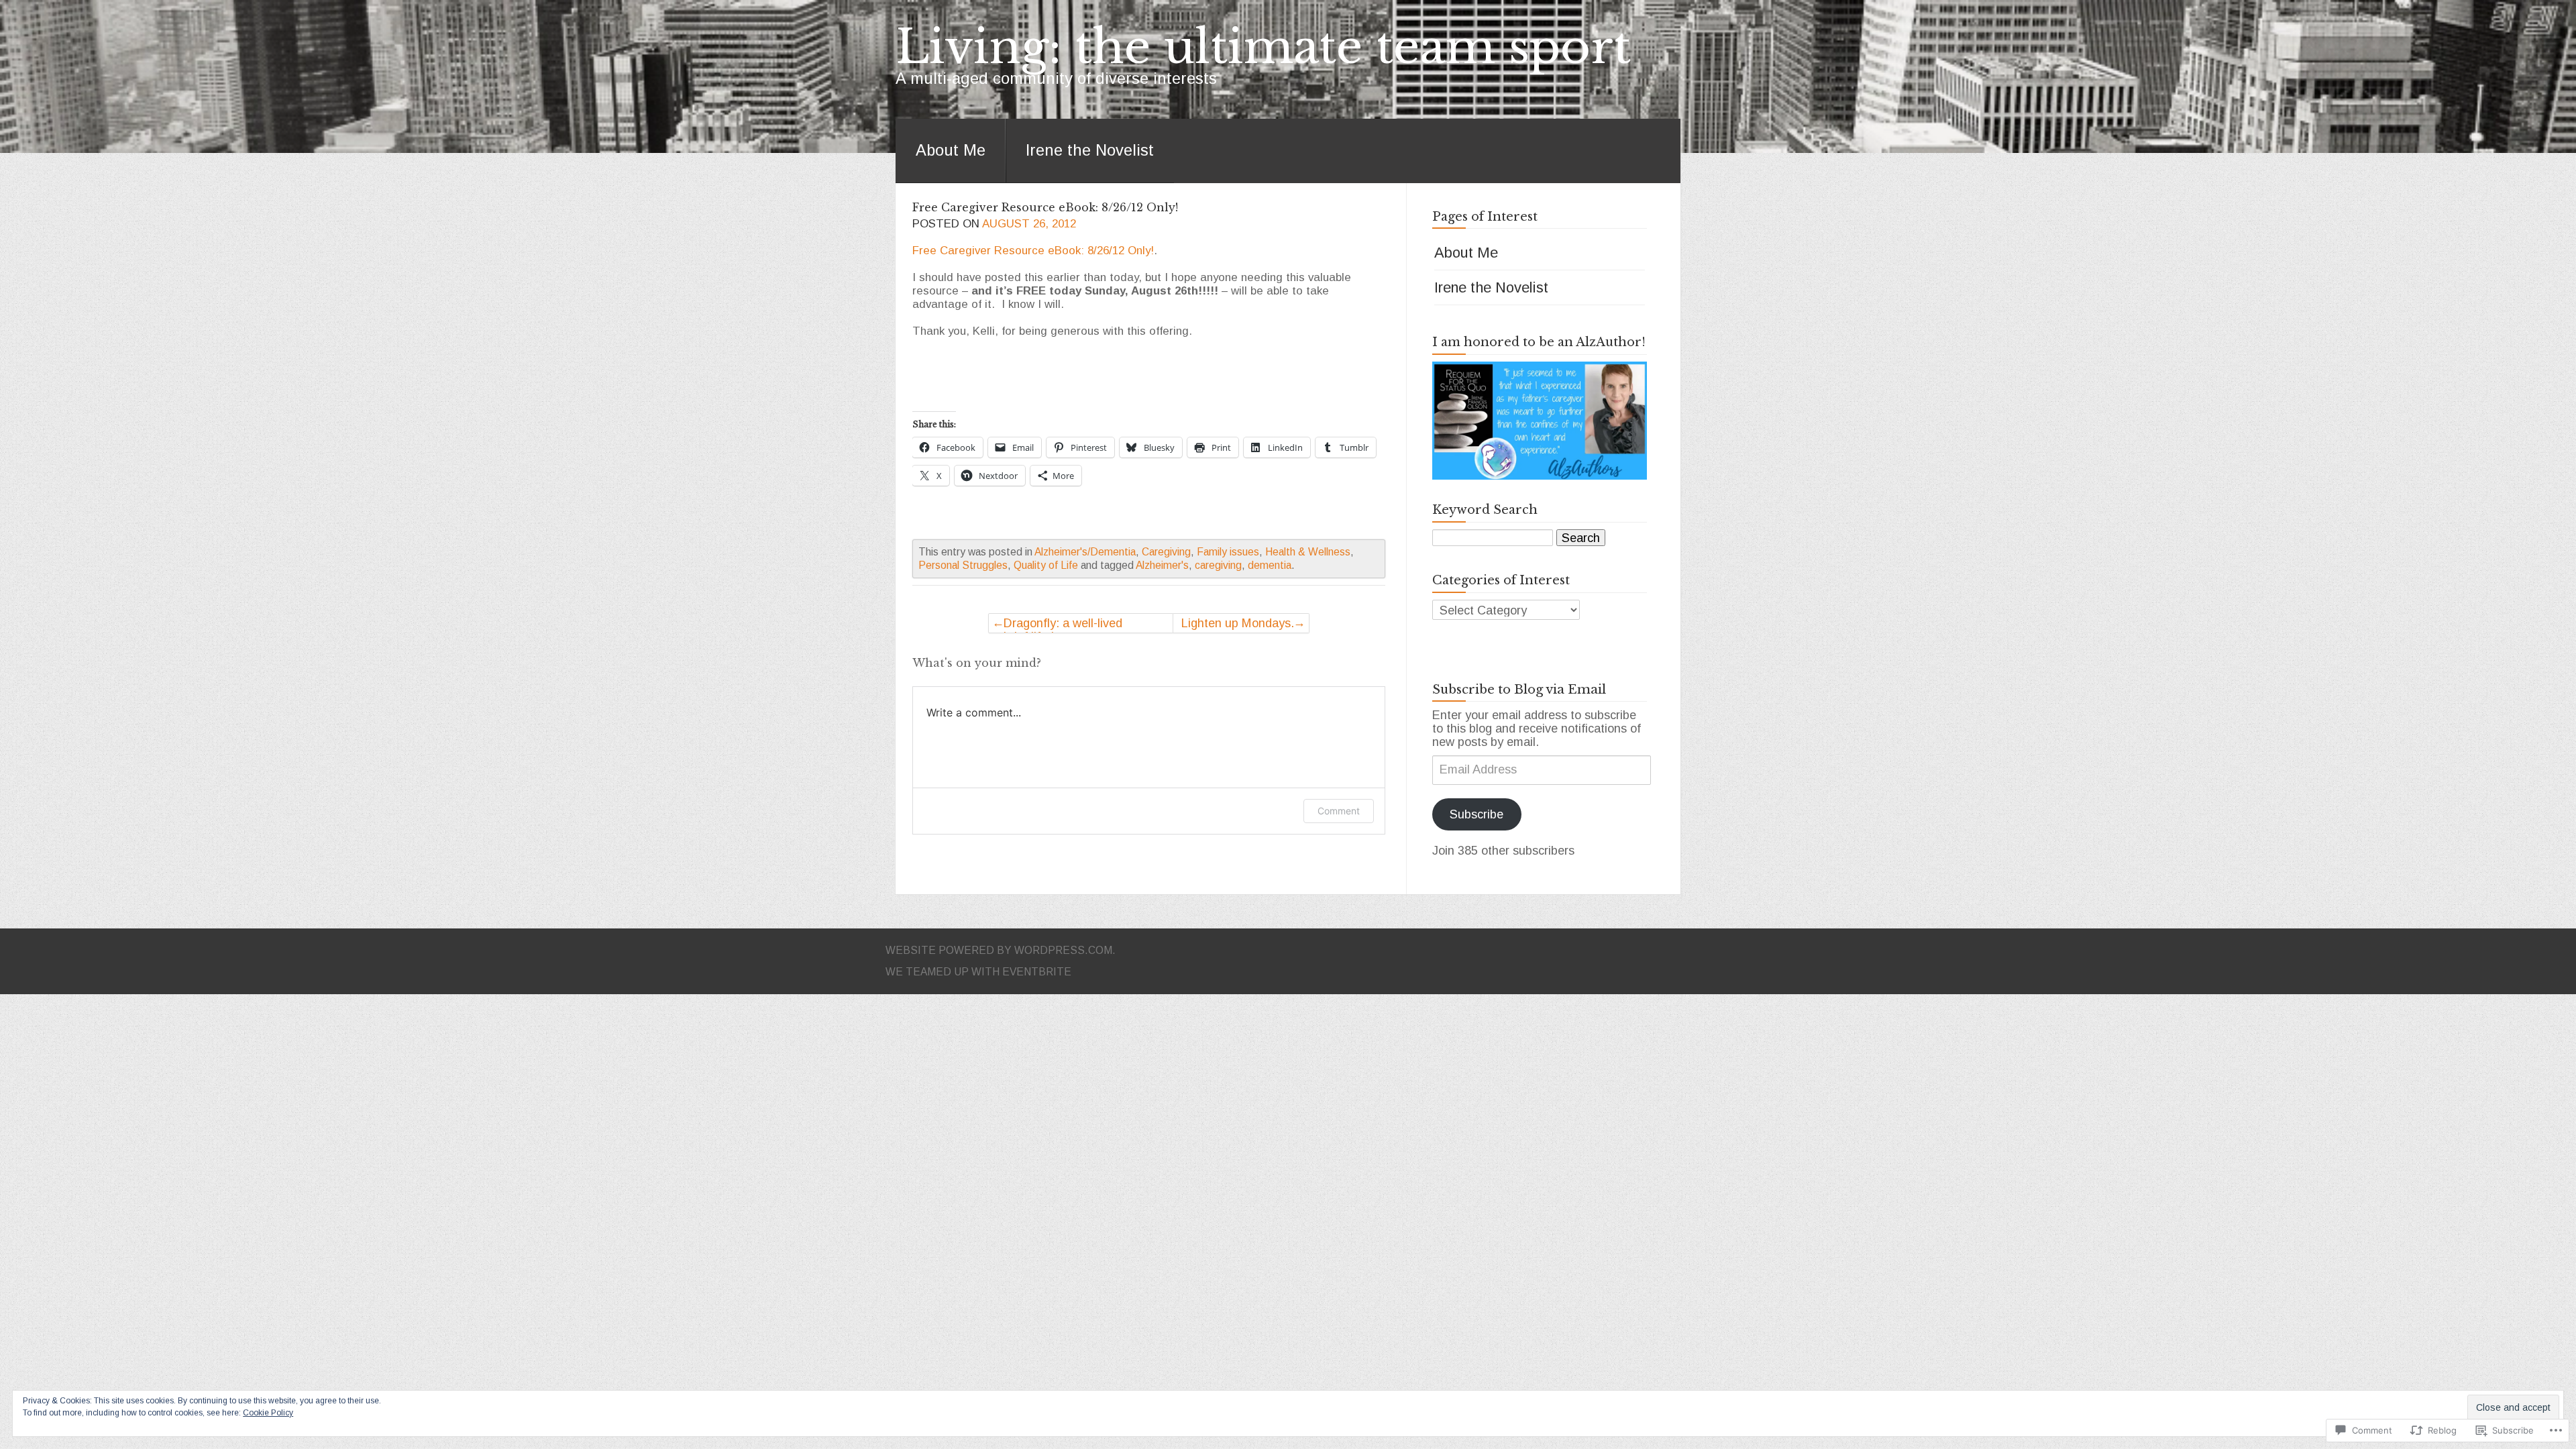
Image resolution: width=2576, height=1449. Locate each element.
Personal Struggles (963, 565)
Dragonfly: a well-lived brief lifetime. (1063, 625)
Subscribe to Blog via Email (1519, 690)
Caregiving (1166, 552)
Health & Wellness (1308, 552)
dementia (1270, 565)
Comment (1339, 811)
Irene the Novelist (1090, 150)
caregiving (1218, 565)
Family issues (1228, 552)
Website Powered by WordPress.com (999, 950)
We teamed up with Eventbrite (978, 972)
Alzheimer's (1162, 565)
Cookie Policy (268, 1413)
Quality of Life (1046, 565)
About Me (951, 150)
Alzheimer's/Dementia (1085, 552)
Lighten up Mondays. (1238, 623)
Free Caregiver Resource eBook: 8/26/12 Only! (1045, 207)
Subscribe (1477, 814)
